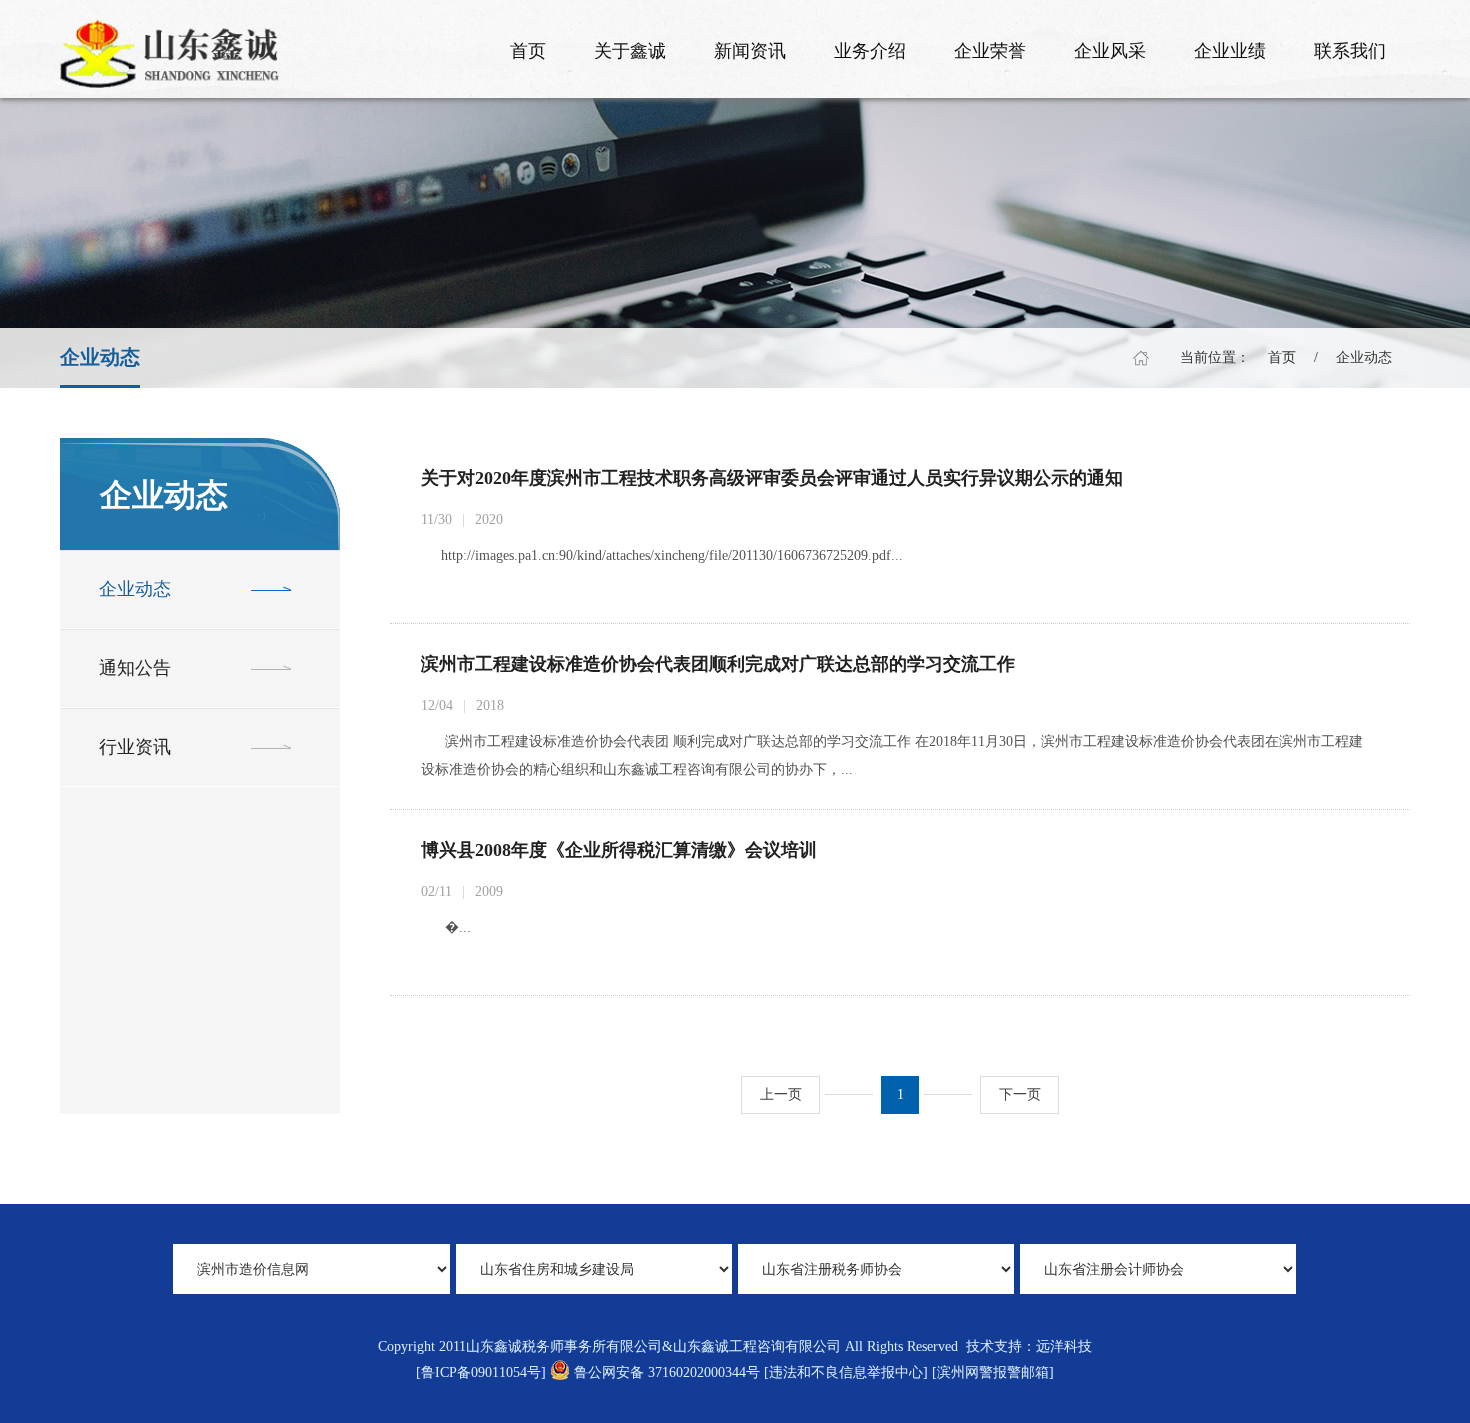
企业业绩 (1230, 51)
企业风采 (1110, 51)
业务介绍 (870, 51)
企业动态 (1364, 357)
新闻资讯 (750, 51)
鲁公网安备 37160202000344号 (667, 1372)
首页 (528, 51)
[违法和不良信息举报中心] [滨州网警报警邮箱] (909, 1372)
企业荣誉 (990, 51)
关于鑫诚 (630, 51)
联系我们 (1350, 51)
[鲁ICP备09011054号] (481, 1372)
